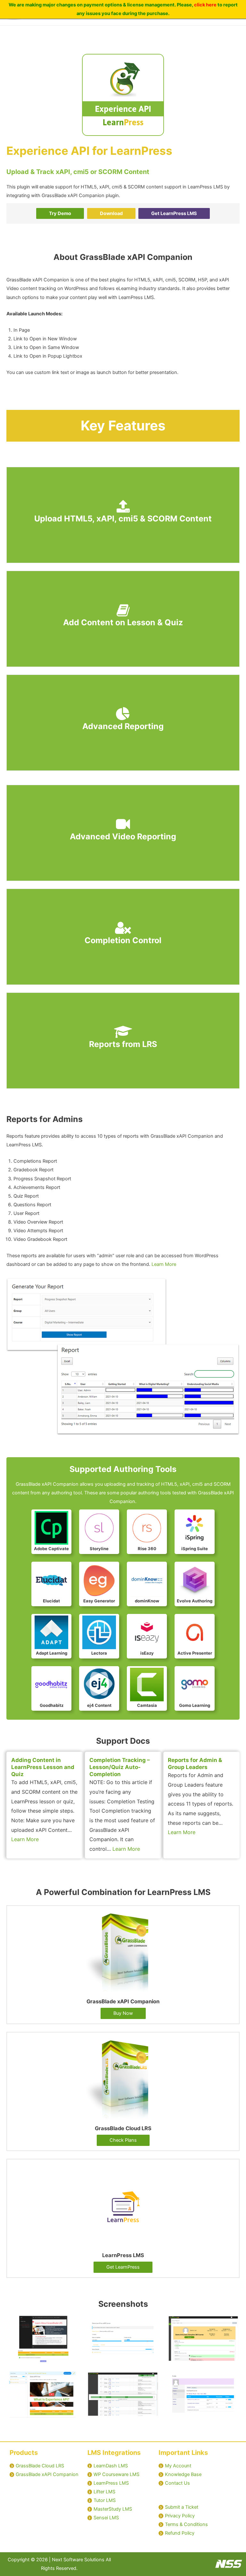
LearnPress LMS (111, 2483)
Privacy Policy (180, 2516)
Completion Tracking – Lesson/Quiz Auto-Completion (120, 1767)
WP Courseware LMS (116, 2474)
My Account (178, 2466)
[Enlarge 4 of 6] (71, 2379)
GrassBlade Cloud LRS (40, 2466)
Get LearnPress (123, 2267)
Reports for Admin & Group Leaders (195, 1764)
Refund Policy (180, 2533)
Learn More (164, 1264)
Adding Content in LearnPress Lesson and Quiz (43, 1767)
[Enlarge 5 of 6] (151, 2379)
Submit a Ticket (182, 2507)
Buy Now (123, 2013)
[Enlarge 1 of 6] (71, 2323)
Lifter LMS (104, 2492)
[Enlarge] (231, 1285)
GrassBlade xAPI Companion (47, 2474)
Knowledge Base (183, 2474)
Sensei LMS (106, 2518)
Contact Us (177, 2483)
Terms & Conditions (186, 2524)
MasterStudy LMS (113, 2509)
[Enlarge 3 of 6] (231, 2323)
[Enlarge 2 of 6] (151, 2323)
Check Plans (123, 2140)
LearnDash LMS (111, 2466)
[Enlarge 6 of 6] (231, 2379)
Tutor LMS (105, 2500)
